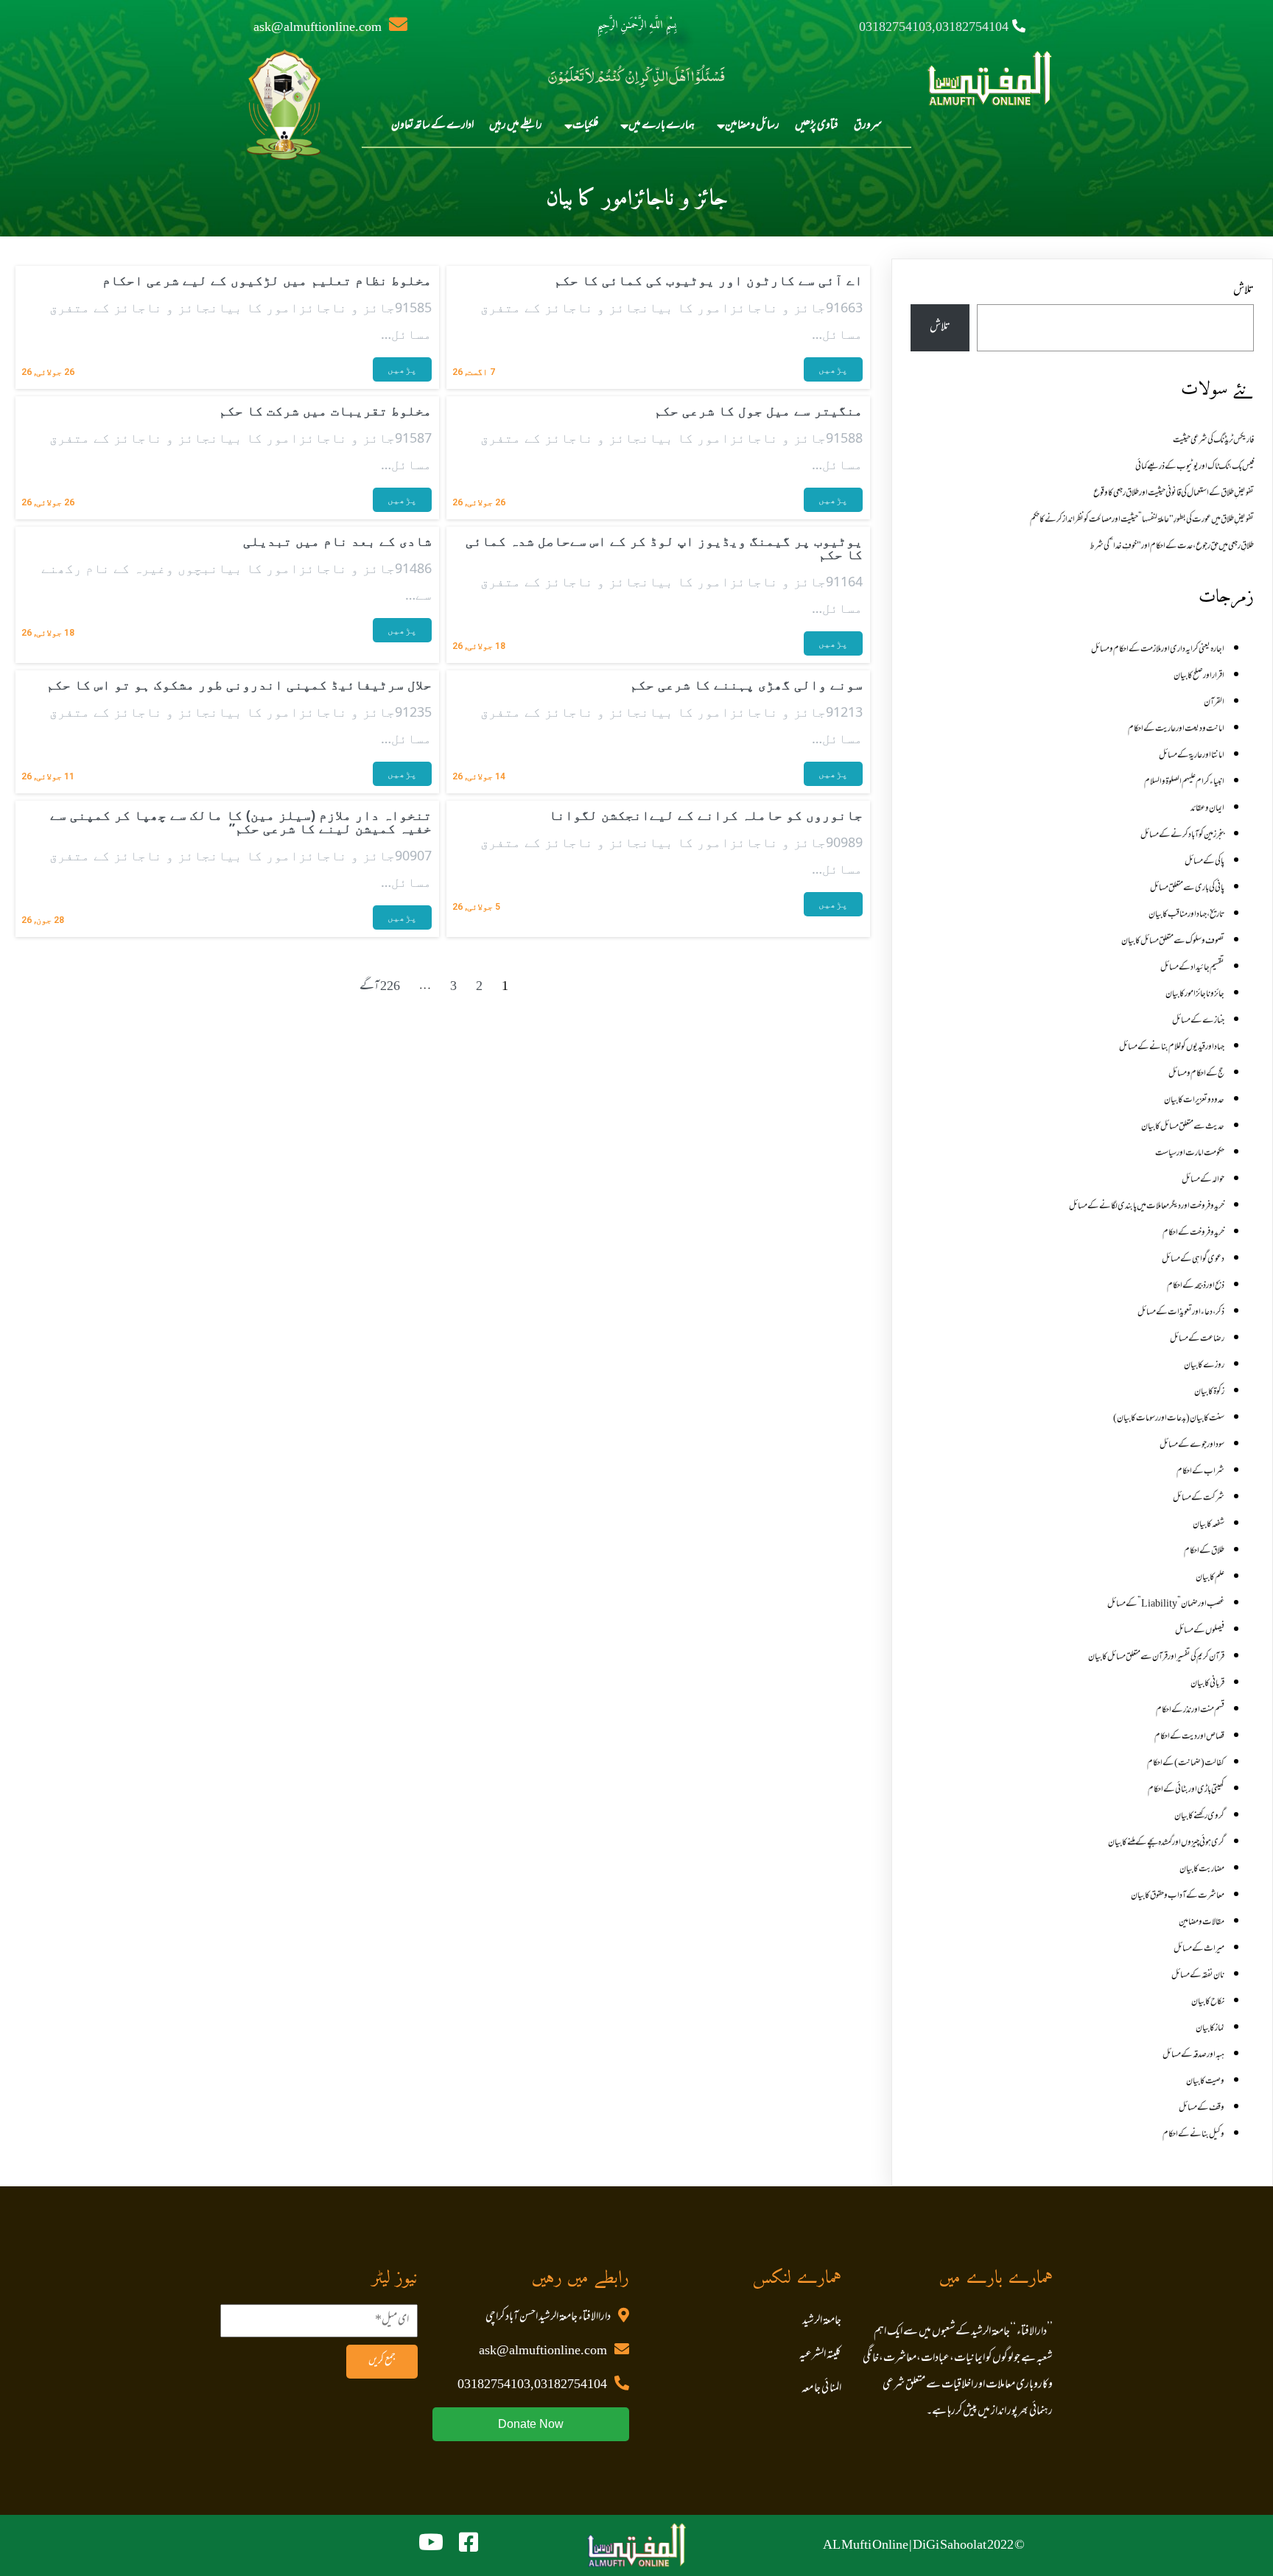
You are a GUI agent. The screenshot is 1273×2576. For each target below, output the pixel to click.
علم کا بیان (1210, 1578)
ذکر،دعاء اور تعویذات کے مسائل (1181, 1313)
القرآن (1214, 703)
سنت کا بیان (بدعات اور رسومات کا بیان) (1169, 1419)
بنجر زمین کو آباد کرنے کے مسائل (1182, 835)
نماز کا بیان (1210, 2029)
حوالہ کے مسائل (1203, 1180)
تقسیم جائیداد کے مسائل (1192, 968)
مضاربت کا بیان (1202, 1870)
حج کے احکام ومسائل (1196, 1074)
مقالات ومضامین (1202, 1923)
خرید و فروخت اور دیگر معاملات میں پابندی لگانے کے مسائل (1147, 1207)
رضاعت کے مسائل (1197, 1339)
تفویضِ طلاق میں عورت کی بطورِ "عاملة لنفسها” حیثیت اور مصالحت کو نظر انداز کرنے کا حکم (1142, 520)
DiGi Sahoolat (950, 2546)
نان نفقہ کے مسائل (1198, 1976)
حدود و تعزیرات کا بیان (1194, 1101)
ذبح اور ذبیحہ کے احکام (1196, 1286)
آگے (369, 987)
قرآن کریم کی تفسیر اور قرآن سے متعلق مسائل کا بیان (1156, 1657)
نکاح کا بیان (1208, 2002)
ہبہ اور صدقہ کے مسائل (1193, 2055)
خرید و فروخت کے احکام (1193, 1233)
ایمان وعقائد (1207, 809)
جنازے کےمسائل (1198, 1021)
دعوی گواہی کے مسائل (1193, 1260)
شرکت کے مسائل (1199, 1498)
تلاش (1244, 291)
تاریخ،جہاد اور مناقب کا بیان (1186, 915)
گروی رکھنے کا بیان (1199, 1817)
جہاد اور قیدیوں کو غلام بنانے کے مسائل (1172, 1047)
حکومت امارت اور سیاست (1190, 1154)
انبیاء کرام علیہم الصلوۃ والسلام (1184, 782)
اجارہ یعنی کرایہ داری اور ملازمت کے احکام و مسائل (1158, 650)
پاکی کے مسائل (1204, 862)
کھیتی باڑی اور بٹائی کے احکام (1186, 1790)
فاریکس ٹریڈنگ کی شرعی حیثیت (1213, 441)
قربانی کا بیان (1207, 1684)
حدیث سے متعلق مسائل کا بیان (1183, 1127)
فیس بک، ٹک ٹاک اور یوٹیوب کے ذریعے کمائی (1195, 467)
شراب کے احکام (1200, 1472)
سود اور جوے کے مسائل (1192, 1445)
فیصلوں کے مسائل (1200, 1631)
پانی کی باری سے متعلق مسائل (1187, 888)
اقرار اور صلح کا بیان (1199, 676)
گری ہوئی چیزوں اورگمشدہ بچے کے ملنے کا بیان (1166, 1843)
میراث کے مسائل (1199, 1949)
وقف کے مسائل (1202, 2108)
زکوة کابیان (1209, 1392)
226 (390, 987)
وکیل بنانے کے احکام (1193, 2135)
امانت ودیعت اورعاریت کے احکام (1176, 729)
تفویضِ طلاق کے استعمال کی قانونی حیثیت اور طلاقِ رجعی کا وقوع (1174, 494)
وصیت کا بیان (1205, 2082)
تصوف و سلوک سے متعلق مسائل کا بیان (1173, 941)
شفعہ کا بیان (1209, 1525)
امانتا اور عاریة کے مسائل (1192, 756)
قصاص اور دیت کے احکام (1189, 1737)
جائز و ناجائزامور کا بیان (1195, 994)
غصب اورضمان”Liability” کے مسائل (1166, 1604)
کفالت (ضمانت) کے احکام (1186, 1763)
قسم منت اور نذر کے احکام (1190, 1710)
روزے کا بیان (1204, 1366)
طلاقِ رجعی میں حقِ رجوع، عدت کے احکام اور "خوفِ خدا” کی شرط (1172, 547)
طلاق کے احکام (1204, 1551)
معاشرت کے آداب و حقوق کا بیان (1178, 1896)
